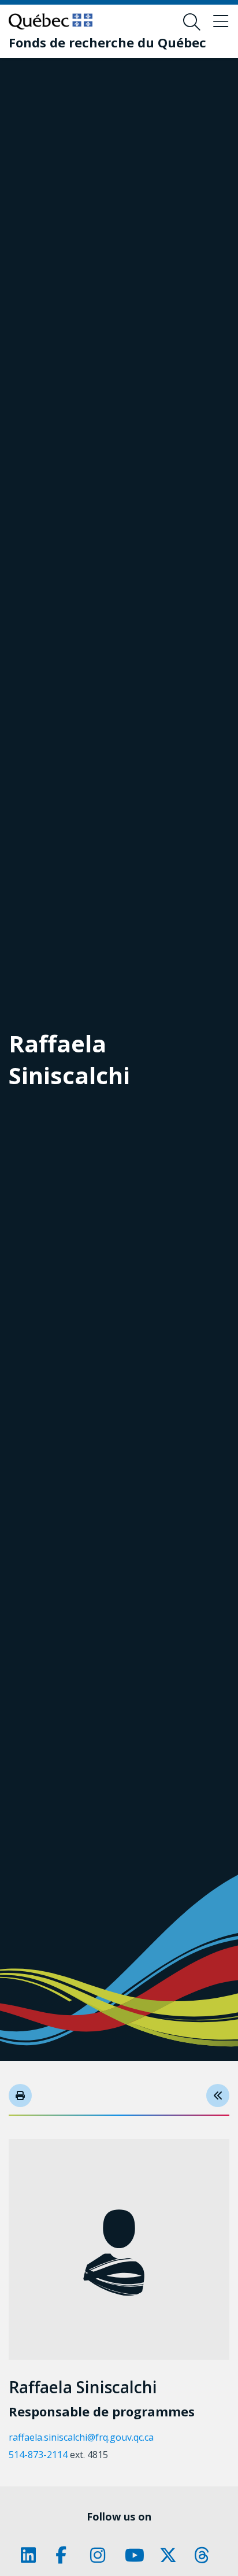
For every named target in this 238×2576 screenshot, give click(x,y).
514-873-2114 (38, 2455)
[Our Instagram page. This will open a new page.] (102, 2555)
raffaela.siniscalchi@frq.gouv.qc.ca (81, 2437)
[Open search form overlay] (192, 22)
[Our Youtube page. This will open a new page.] (136, 2555)
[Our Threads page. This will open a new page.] (206, 2555)
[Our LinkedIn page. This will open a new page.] (32, 2555)
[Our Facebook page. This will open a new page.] (67, 2555)
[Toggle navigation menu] (221, 22)
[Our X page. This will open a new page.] (171, 2555)
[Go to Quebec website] (51, 21)
